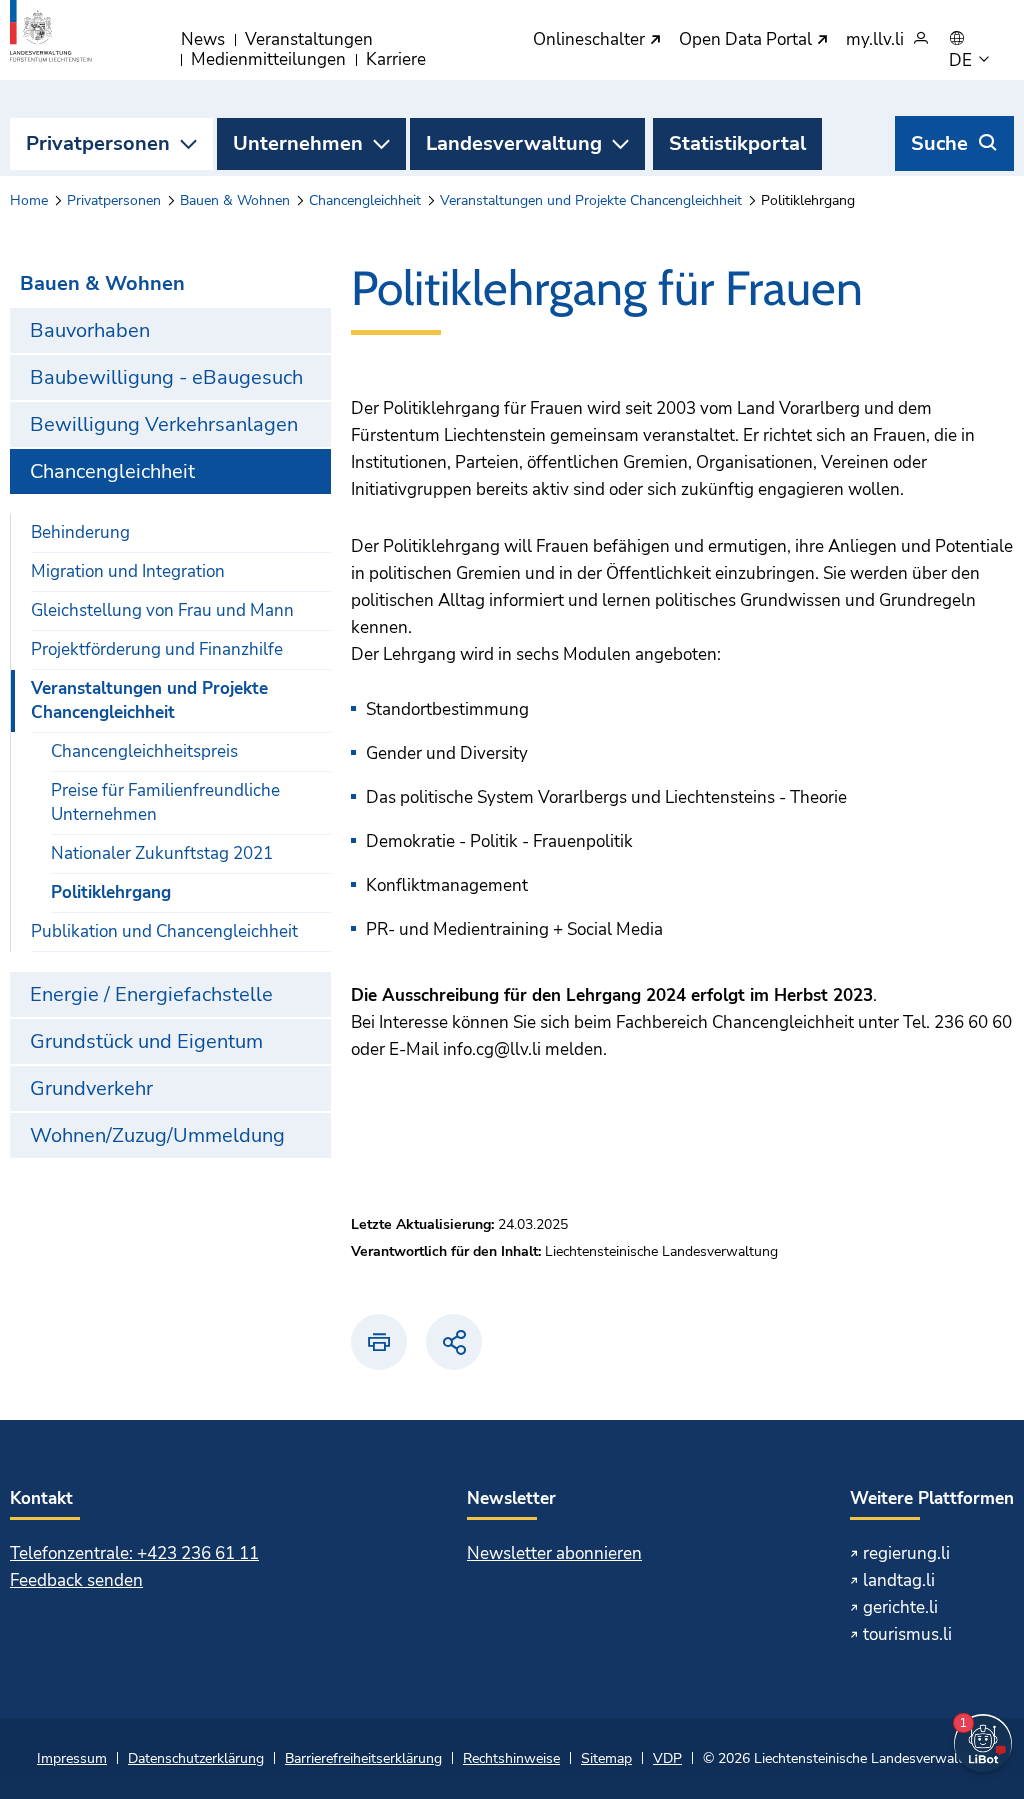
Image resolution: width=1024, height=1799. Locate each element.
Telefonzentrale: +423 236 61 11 (134, 1553)
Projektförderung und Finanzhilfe (157, 649)
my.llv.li (875, 40)
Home (29, 200)
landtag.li (899, 1580)
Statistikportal (737, 143)
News (203, 39)
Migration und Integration (128, 571)
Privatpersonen (98, 143)
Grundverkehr (91, 1088)
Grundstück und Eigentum (146, 1041)
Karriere (396, 59)
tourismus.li (907, 1634)
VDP (667, 1758)
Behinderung (80, 532)
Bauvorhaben (90, 330)
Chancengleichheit (365, 200)
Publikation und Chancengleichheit (164, 931)
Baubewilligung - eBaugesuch (166, 377)
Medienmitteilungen (268, 59)
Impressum (72, 1758)
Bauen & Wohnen (235, 200)
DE (962, 61)
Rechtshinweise (511, 1758)
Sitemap (606, 1758)
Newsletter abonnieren (554, 1553)
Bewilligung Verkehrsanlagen (164, 424)
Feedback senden (76, 1580)
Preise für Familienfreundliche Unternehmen (165, 802)
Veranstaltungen (309, 39)
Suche (939, 143)
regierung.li (906, 1553)
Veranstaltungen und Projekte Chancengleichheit (591, 200)
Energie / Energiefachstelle (151, 994)
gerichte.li (900, 1607)
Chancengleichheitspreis (144, 751)
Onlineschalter (591, 40)
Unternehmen (298, 143)
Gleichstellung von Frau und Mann (162, 610)
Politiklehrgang (111, 892)
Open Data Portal (747, 40)
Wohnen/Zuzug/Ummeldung (157, 1135)
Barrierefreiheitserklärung (363, 1758)
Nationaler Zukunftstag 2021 (162, 853)
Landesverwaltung (514, 143)
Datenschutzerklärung (196, 1758)
